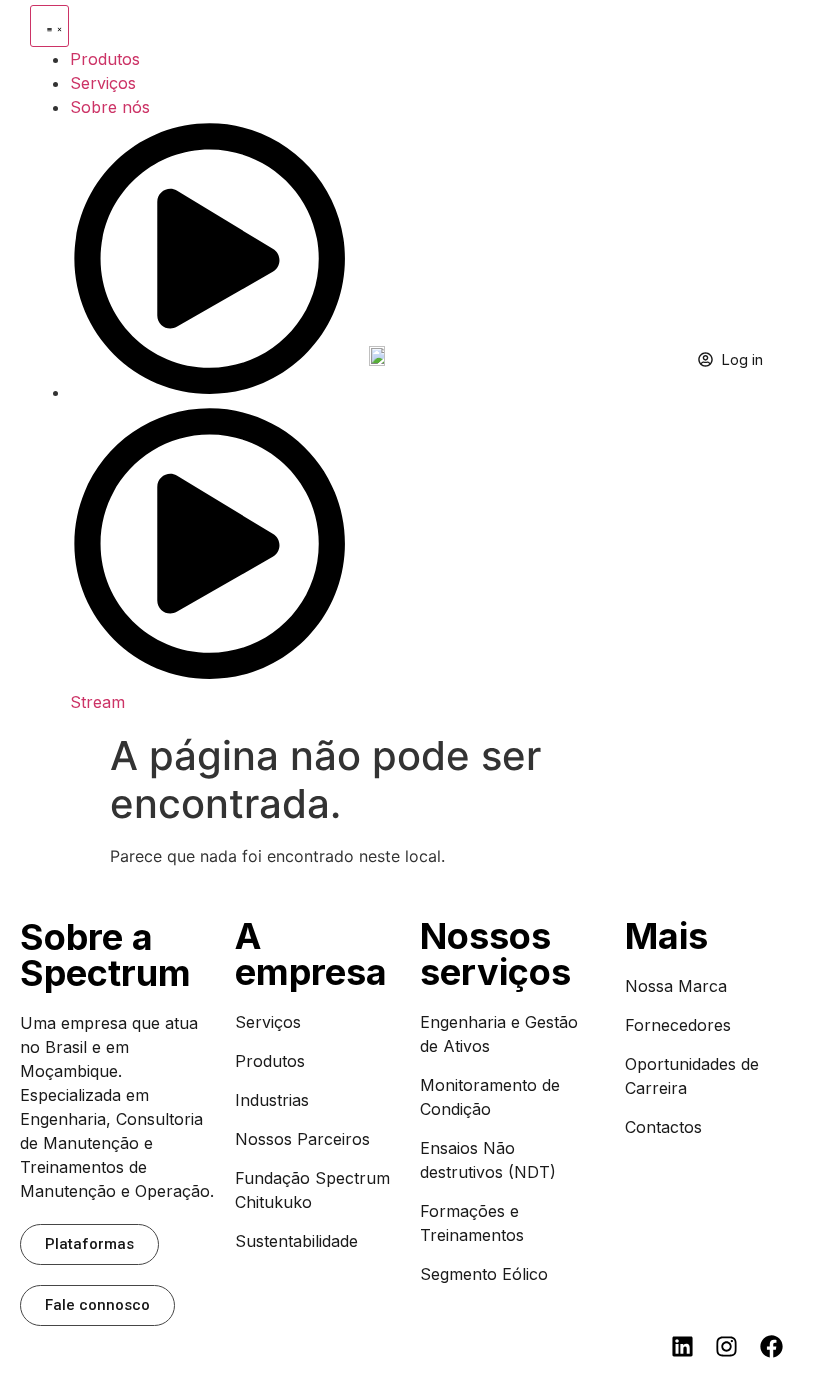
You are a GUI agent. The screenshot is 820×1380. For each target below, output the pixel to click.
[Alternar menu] (49, 26)
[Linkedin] (682, 1347)
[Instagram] (726, 1347)
